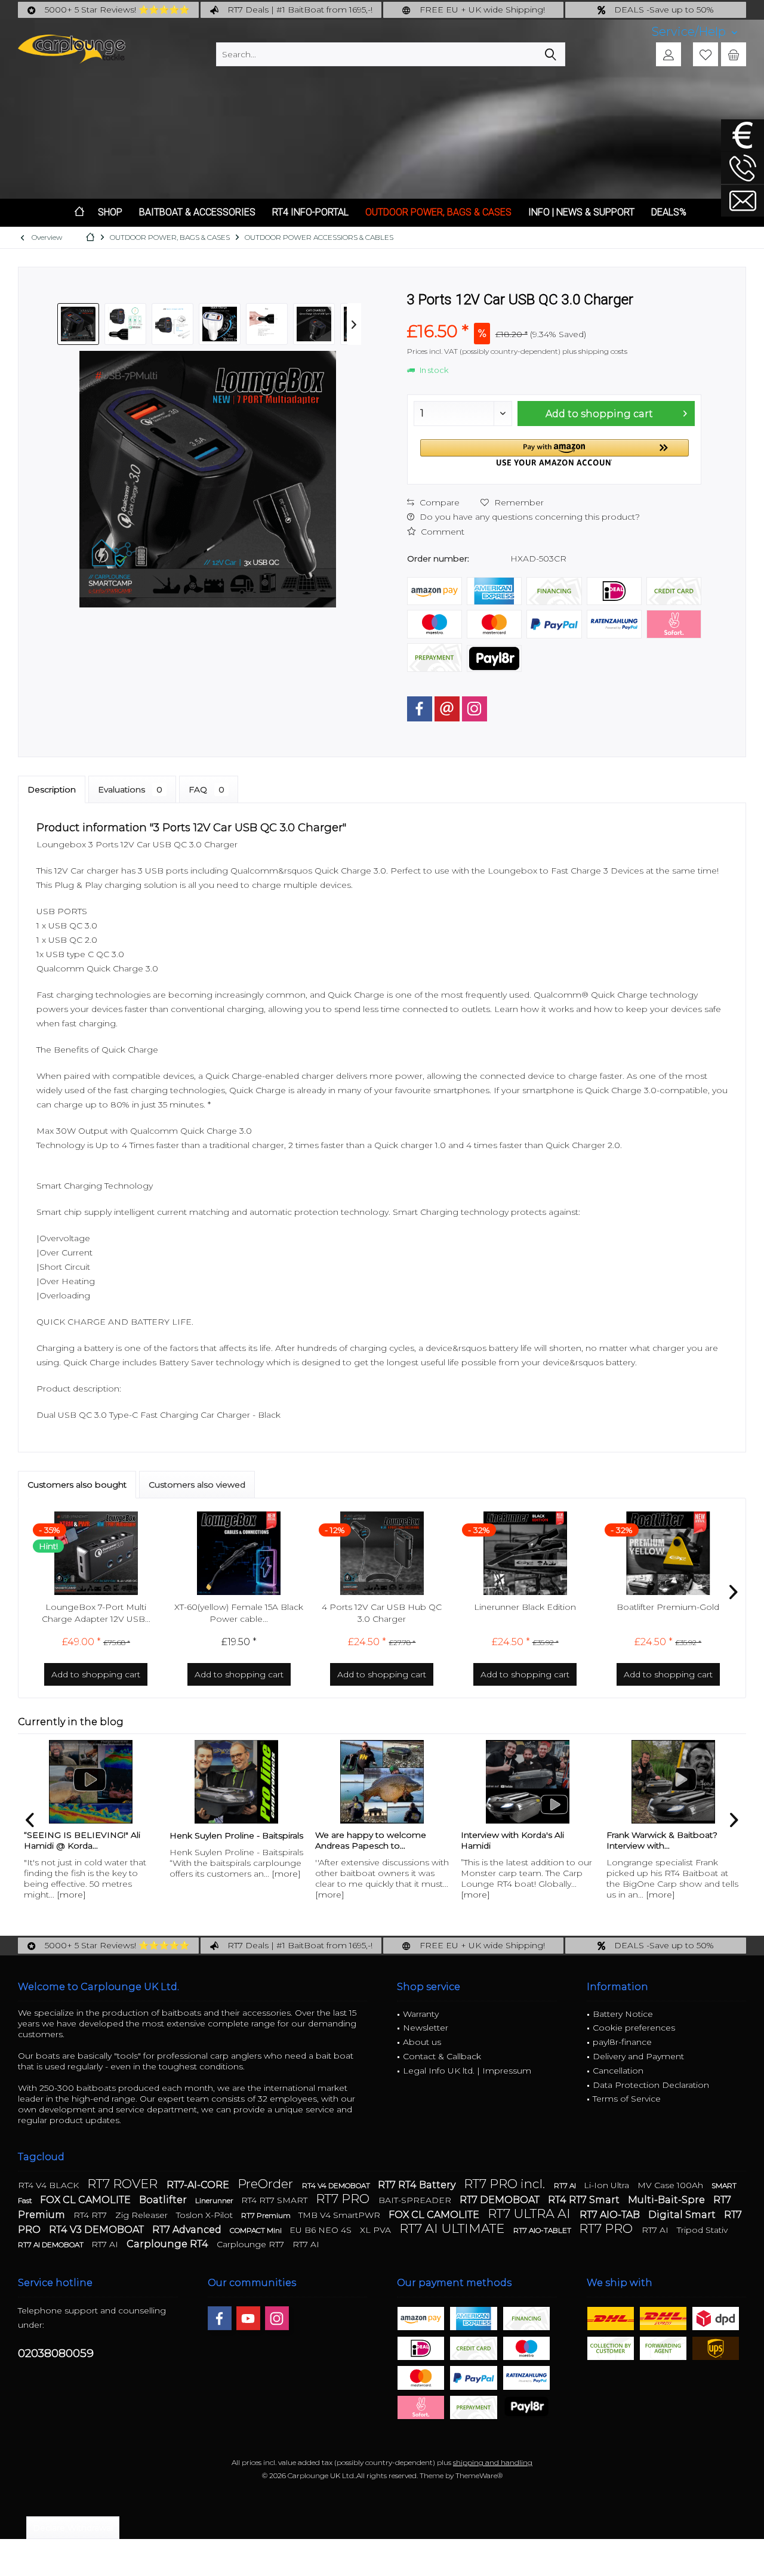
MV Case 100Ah (671, 2185)
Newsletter (426, 2028)
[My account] (668, 54)
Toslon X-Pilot (206, 2215)
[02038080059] (743, 168)
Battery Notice (623, 2014)
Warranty (421, 2014)
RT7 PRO (344, 2199)
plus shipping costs (595, 351)
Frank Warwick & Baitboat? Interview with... (662, 1840)
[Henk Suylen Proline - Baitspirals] (236, 1782)
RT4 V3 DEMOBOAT (98, 2230)
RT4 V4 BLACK (50, 2185)
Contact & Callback (442, 2056)
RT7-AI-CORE (199, 2185)
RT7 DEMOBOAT (501, 2200)
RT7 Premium (267, 2215)
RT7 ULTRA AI (531, 2213)
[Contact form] (743, 201)
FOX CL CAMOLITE (87, 2200)
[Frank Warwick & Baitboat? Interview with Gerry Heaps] (673, 1782)
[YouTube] (248, 2318)
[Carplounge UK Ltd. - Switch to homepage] (72, 49)
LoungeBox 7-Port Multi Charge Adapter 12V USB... (96, 1613)
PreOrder (267, 2184)
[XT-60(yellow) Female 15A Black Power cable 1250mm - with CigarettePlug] (239, 1553)
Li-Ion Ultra (608, 2185)
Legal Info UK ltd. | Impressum (467, 2071)
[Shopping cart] (734, 54)
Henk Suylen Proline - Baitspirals (236, 1835)
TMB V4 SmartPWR (341, 2215)
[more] (71, 1895)
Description (52, 789)
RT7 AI (566, 2185)
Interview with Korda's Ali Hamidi (512, 1840)
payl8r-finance (622, 2042)
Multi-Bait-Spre (668, 2200)
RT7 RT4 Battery (418, 2185)
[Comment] (554, 315)
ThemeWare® (479, 2475)
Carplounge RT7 (252, 2244)
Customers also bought (77, 1485)
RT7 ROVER (124, 2184)
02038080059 (56, 2353)
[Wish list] (706, 54)
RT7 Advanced (188, 2230)
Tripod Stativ (702, 2230)
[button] (554, 453)
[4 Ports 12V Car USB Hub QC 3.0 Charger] (382, 1553)
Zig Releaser (143, 2215)
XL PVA (377, 2230)
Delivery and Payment (638, 2056)
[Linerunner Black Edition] (525, 1553)
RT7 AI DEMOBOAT (52, 2245)
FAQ (207, 789)
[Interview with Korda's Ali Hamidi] (528, 1782)
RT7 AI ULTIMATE (453, 2228)
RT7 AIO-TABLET (543, 2230)
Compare (438, 502)
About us (422, 2042)
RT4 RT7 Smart (585, 2200)
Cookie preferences (634, 2028)
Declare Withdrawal (73, 2528)
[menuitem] (694, 32)
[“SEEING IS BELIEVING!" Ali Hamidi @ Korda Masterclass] (91, 1782)
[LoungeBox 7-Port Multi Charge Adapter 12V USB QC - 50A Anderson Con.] (96, 1553)
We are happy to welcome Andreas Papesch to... (371, 1840)
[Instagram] (475, 709)
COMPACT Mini (257, 2230)
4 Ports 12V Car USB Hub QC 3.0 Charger (382, 1613)
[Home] (79, 213)
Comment (441, 532)
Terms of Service (627, 2099)
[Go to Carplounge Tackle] (743, 135)
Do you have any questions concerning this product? (529, 517)
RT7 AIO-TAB (611, 2215)
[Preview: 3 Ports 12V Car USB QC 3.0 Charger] (78, 324)
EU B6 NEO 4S (322, 2230)
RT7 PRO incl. (506, 2184)
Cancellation (618, 2071)
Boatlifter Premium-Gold (668, 1607)
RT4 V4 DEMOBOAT (337, 2185)
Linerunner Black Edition (525, 1607)
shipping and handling (493, 2462)
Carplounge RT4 (169, 2244)
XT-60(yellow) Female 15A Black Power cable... (239, 1613)
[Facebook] (420, 709)
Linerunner (215, 2200)
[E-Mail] (447, 709)
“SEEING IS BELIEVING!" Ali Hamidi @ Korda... (82, 1840)
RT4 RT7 (91, 2215)
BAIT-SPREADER (416, 2200)
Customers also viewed (197, 1485)
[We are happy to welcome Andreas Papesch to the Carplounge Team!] (382, 1782)
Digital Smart (683, 2215)
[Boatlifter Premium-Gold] (668, 1553)
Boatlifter (164, 2200)
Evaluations (130, 789)
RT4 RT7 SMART (275, 2200)
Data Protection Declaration (651, 2085)
